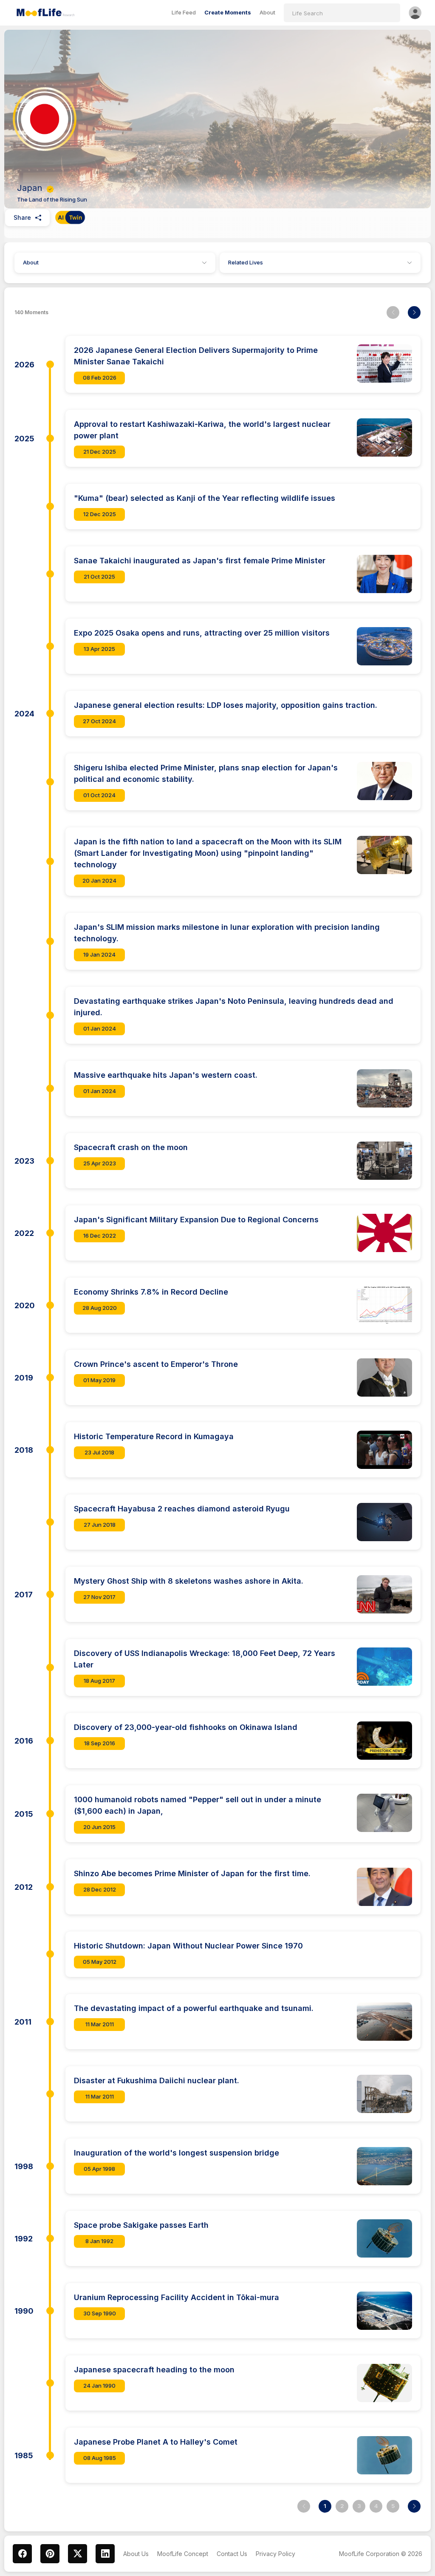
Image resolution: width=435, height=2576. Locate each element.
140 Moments (31, 312)
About (31, 262)
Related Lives (246, 262)
